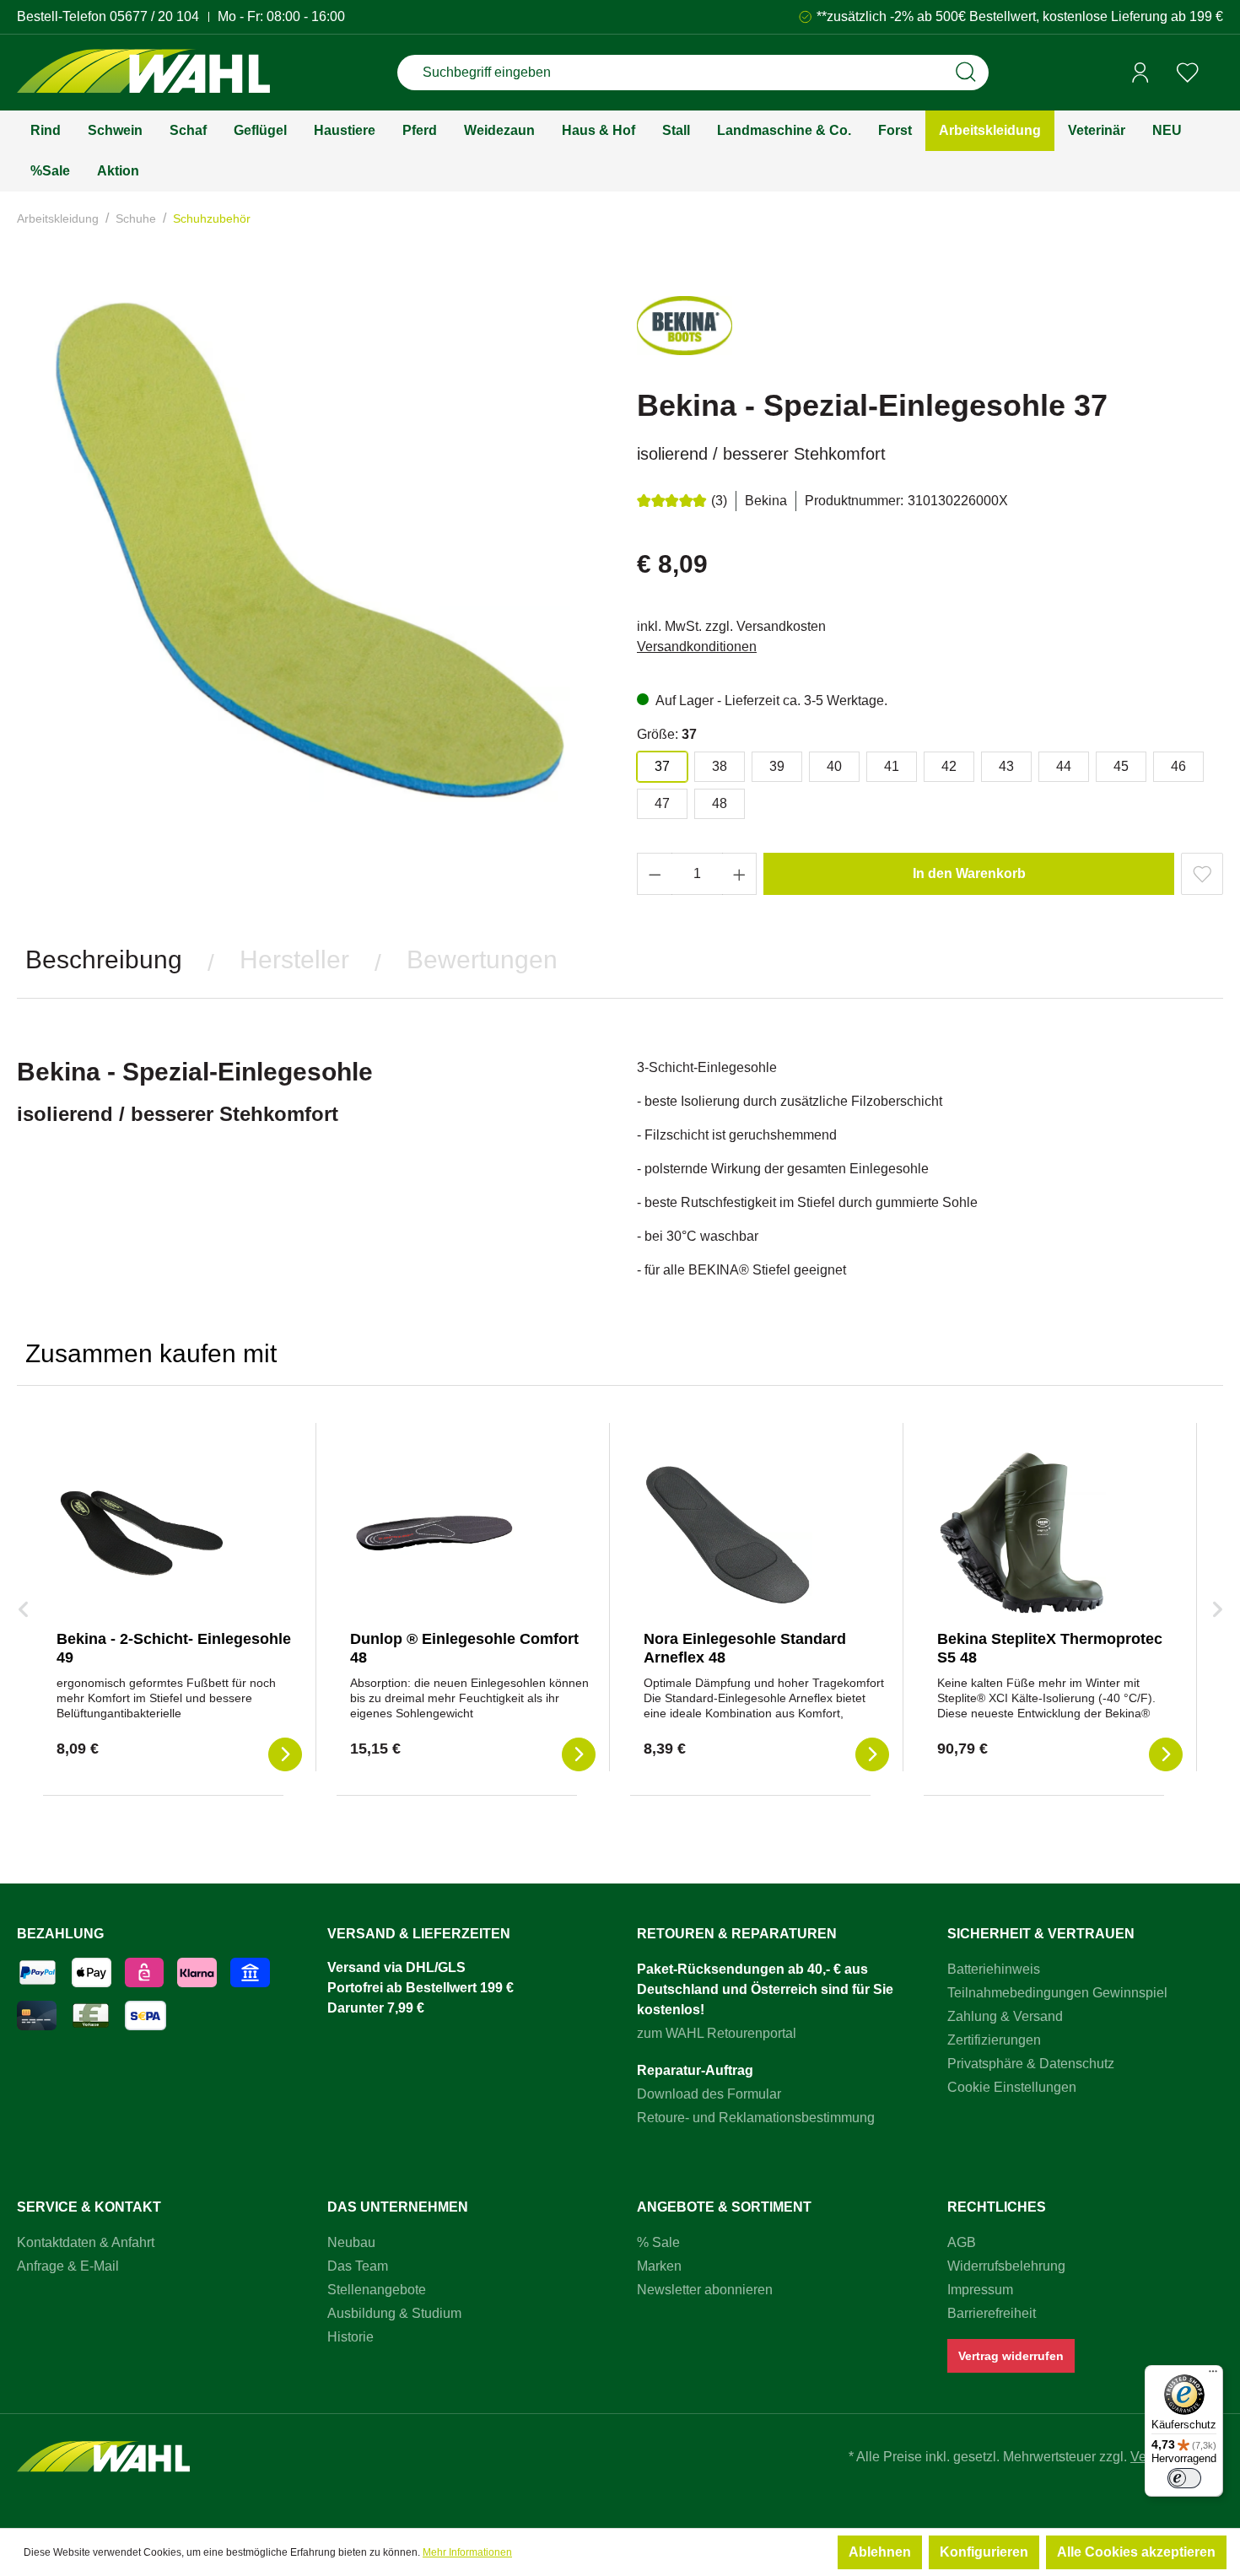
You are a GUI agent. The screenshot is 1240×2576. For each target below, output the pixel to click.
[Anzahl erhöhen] (740, 874)
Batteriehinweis (994, 1969)
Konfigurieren (984, 2552)
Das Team (358, 2266)
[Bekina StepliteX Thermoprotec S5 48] (1022, 1533)
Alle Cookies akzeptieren (1136, 2552)
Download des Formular (709, 2094)
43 (1006, 766)
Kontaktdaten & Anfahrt (86, 2242)
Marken (659, 2266)
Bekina (766, 501)
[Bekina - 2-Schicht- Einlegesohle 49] (141, 1533)
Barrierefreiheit (992, 2313)
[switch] (1184, 2478)
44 (1064, 766)
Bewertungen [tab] (482, 959)
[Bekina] (685, 333)
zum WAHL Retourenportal (717, 2033)
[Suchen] (966, 73)
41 (892, 766)
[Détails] (285, 1754)
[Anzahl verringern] (655, 874)
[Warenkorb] (1217, 73)
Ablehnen (880, 2552)
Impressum (980, 2290)
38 (720, 766)
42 (949, 766)
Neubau (351, 2242)
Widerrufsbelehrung (1006, 2266)
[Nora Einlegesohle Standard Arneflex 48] (728, 1533)
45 (1121, 766)
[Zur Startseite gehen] (143, 73)
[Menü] (1213, 2375)
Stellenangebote (377, 2290)
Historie (350, 2337)
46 (1178, 766)
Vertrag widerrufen (1011, 2356)
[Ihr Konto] (1140, 73)
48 (720, 803)
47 (662, 803)
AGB (962, 2242)
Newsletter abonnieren (705, 2290)
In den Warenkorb (969, 873)
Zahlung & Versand (1005, 2016)
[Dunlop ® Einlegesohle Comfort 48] (434, 1533)
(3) (719, 501)
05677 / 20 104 (154, 16)
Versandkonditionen (697, 647)
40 (834, 766)
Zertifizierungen (994, 2040)
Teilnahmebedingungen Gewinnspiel (1057, 1993)
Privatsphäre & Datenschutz (1031, 2064)
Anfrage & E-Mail (68, 2266)
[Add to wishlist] (1202, 874)
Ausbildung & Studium (394, 2313)
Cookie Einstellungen (1012, 2087)
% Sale (658, 2242)
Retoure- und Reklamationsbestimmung (756, 2118)
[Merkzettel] (1188, 73)
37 (662, 766)
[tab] (104, 960)
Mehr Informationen (467, 2552)
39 (777, 766)
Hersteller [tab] (294, 959)
